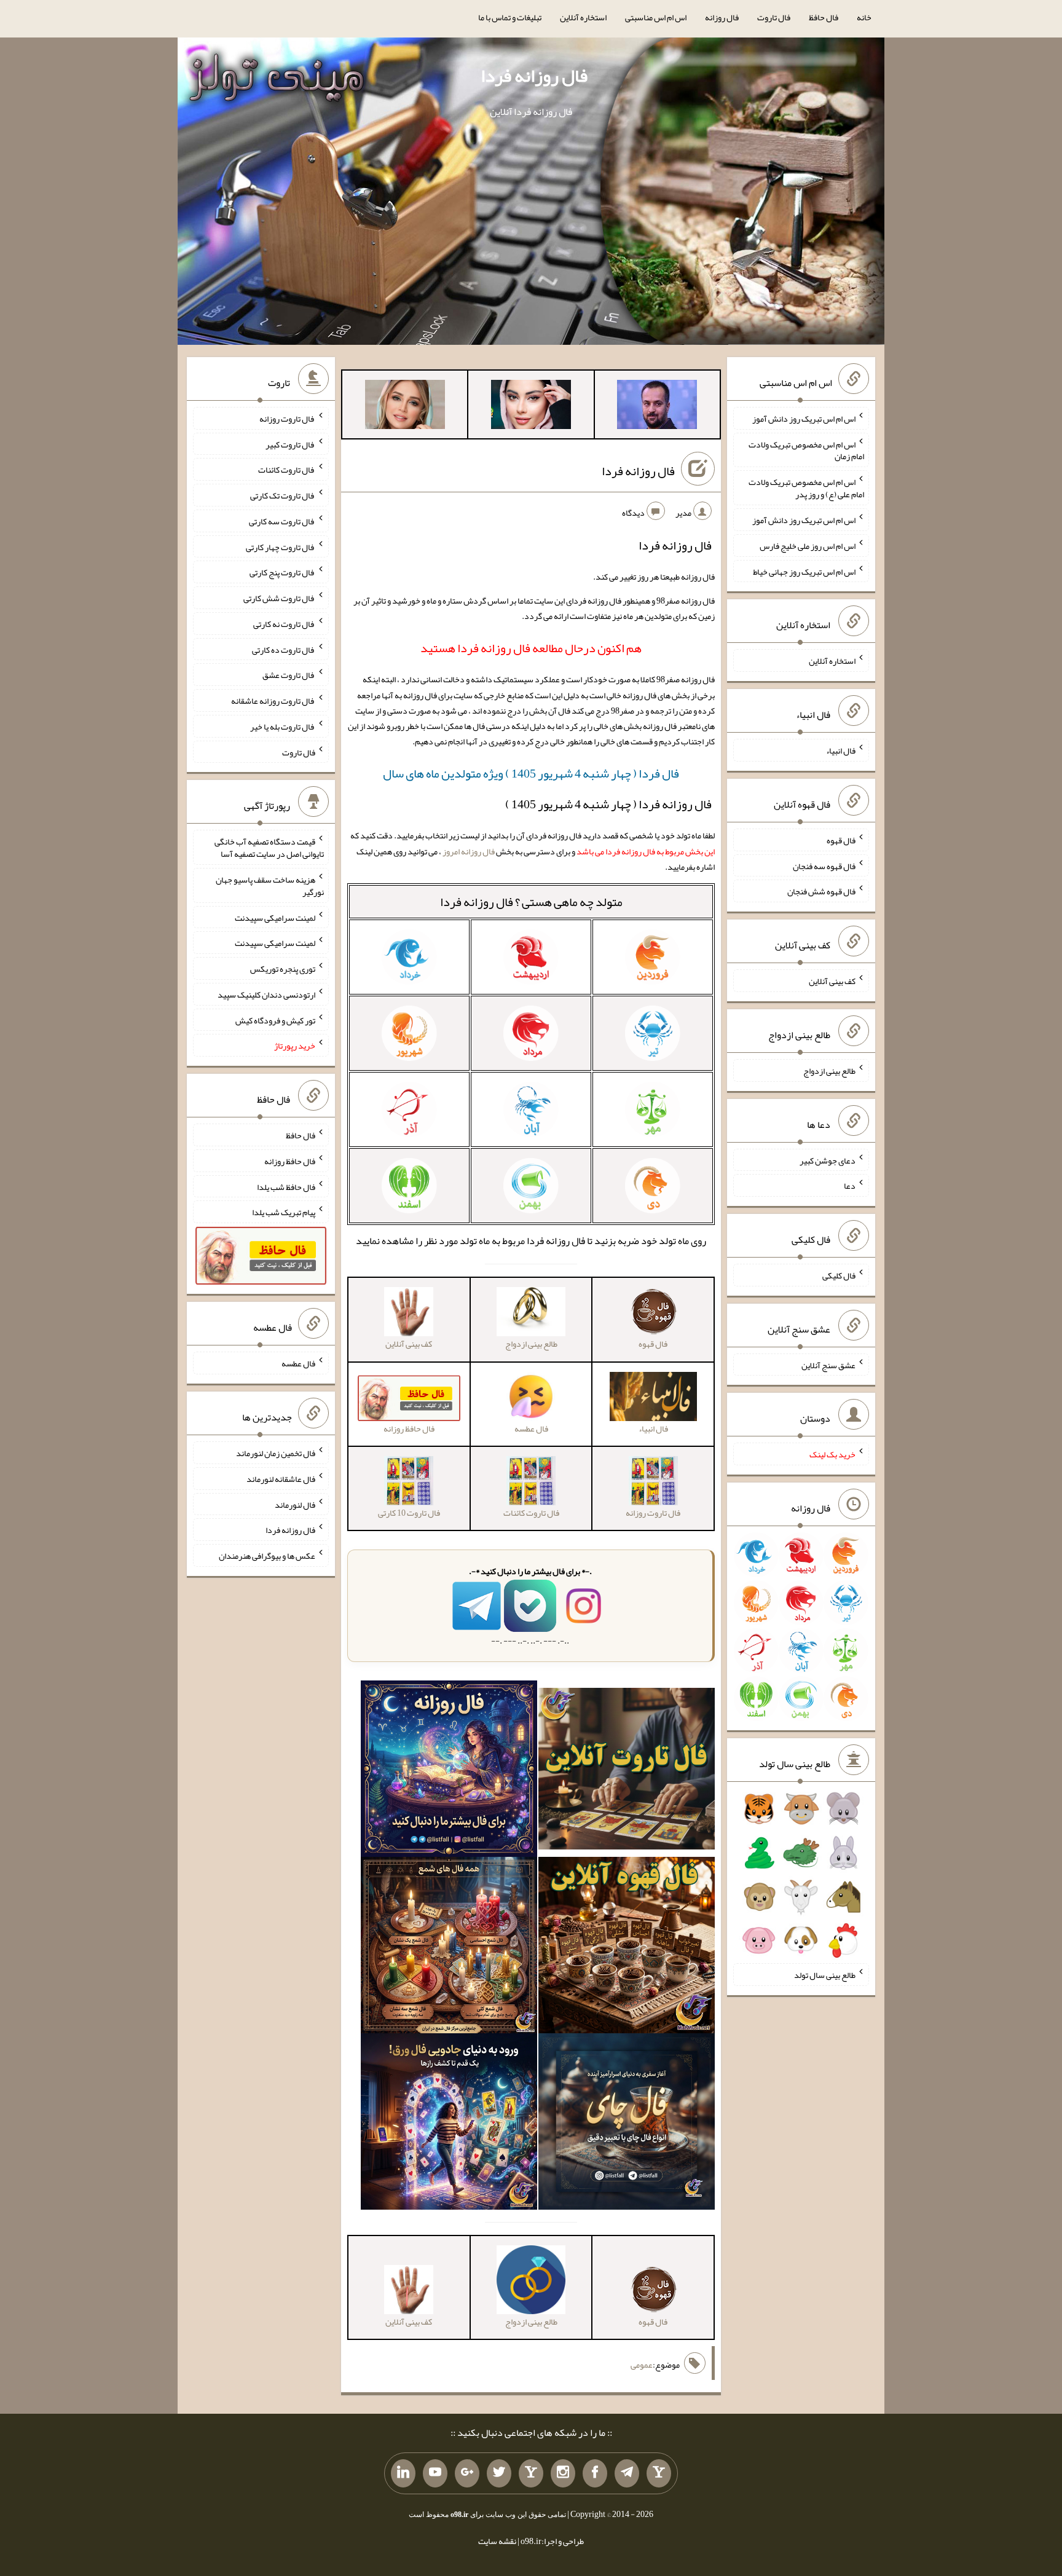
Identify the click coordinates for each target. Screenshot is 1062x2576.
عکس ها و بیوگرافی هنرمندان (267, 1556)
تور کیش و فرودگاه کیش (275, 1020)
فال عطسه (298, 1363)
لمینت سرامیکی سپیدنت (275, 917)
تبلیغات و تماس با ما (510, 17)
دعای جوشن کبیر (828, 1160)
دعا (850, 1186)
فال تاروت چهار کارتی (281, 546)
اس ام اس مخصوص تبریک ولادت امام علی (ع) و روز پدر (806, 488)
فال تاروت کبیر (290, 444)
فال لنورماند (295, 1504)
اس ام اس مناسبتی (656, 17)
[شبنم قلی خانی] (405, 407)
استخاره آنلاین (583, 17)
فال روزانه (722, 17)
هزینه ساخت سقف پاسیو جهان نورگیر (270, 886)
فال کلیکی (839, 1275)
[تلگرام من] (627, 2473)
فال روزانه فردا (534, 76)
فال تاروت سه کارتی (282, 521)
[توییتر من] (499, 2473)
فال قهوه (841, 840)
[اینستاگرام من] (563, 2473)
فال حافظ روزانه (290, 1161)
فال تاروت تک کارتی (283, 495)
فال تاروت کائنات (287, 470)
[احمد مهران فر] (657, 407)
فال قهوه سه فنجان (824, 865)
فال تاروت (774, 17)
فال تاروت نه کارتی (284, 624)
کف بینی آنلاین (832, 981)
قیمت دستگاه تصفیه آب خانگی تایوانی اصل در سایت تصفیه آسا (269, 848)
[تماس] (531, 2473)
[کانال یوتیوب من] (435, 2473)
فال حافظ (824, 17)
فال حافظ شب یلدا (286, 1186)
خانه (864, 17)
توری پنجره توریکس (283, 969)
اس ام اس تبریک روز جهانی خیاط (804, 571)
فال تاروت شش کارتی (279, 598)
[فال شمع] (449, 1948)
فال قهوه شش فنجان (821, 891)
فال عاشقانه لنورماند (281, 1479)
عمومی (642, 2365)
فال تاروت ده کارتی (284, 649)
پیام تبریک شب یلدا (284, 1212)
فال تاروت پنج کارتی (282, 572)
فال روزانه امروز (469, 851)
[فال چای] (627, 2124)
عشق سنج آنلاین (828, 1365)
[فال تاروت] (627, 1771)
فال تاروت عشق (289, 675)
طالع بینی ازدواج (829, 1071)
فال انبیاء (841, 750)
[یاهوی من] (659, 2473)
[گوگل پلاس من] (467, 2473)
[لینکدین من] (403, 2473)
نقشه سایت (497, 2541)
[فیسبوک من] (595, 2473)
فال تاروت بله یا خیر (283, 727)
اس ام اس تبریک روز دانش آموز (804, 419)
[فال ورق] (449, 2124)
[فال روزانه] (449, 1771)
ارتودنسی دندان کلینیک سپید (266, 995)
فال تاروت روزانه (287, 419)
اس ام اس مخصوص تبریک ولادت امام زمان (806, 450)
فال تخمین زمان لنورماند (276, 1453)
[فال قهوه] (627, 1948)
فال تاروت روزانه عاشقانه (273, 701)
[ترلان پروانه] (531, 407)
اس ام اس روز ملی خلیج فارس (808, 546)
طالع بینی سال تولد (825, 1975)
